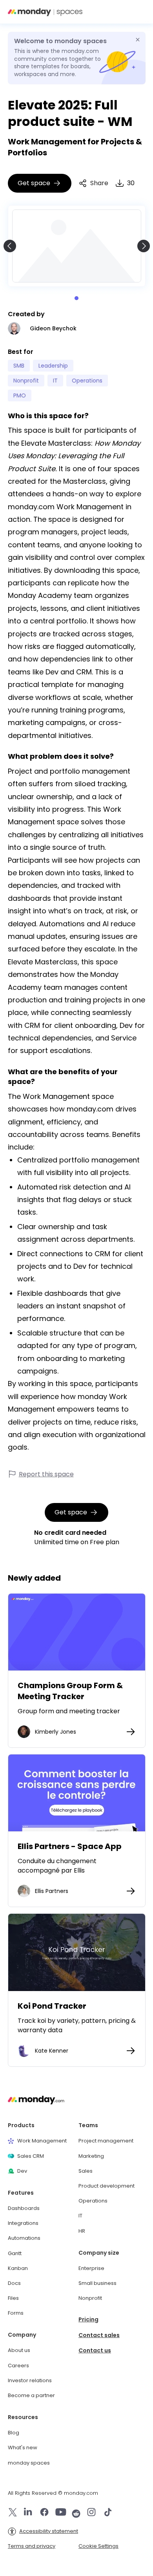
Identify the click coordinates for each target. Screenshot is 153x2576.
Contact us (95, 2351)
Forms (16, 2313)
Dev (22, 2171)
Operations (93, 2201)
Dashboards (24, 2208)
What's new (23, 2448)
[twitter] (13, 2513)
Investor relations (30, 2381)
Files (13, 2298)
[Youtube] (61, 2513)
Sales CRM (31, 2156)
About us (19, 2350)
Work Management (42, 2141)
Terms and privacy (32, 2546)
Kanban (18, 2268)
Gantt (15, 2254)
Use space (76, 1632)
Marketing (91, 2156)
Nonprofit (90, 2298)
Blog (14, 2433)
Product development (107, 2186)
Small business (97, 2283)
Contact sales (99, 2335)
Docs (14, 2283)
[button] (139, 12)
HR (82, 2231)
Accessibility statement (49, 2531)
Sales (86, 2171)
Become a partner (31, 2396)
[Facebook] (44, 2513)
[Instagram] (91, 2513)
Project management (106, 2141)
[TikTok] (108, 2513)
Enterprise (91, 2268)
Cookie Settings (98, 2546)
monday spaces (29, 2463)
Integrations (23, 2223)
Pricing (88, 2320)
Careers (18, 2366)
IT (80, 2216)
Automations (24, 2238)
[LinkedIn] (28, 2513)
